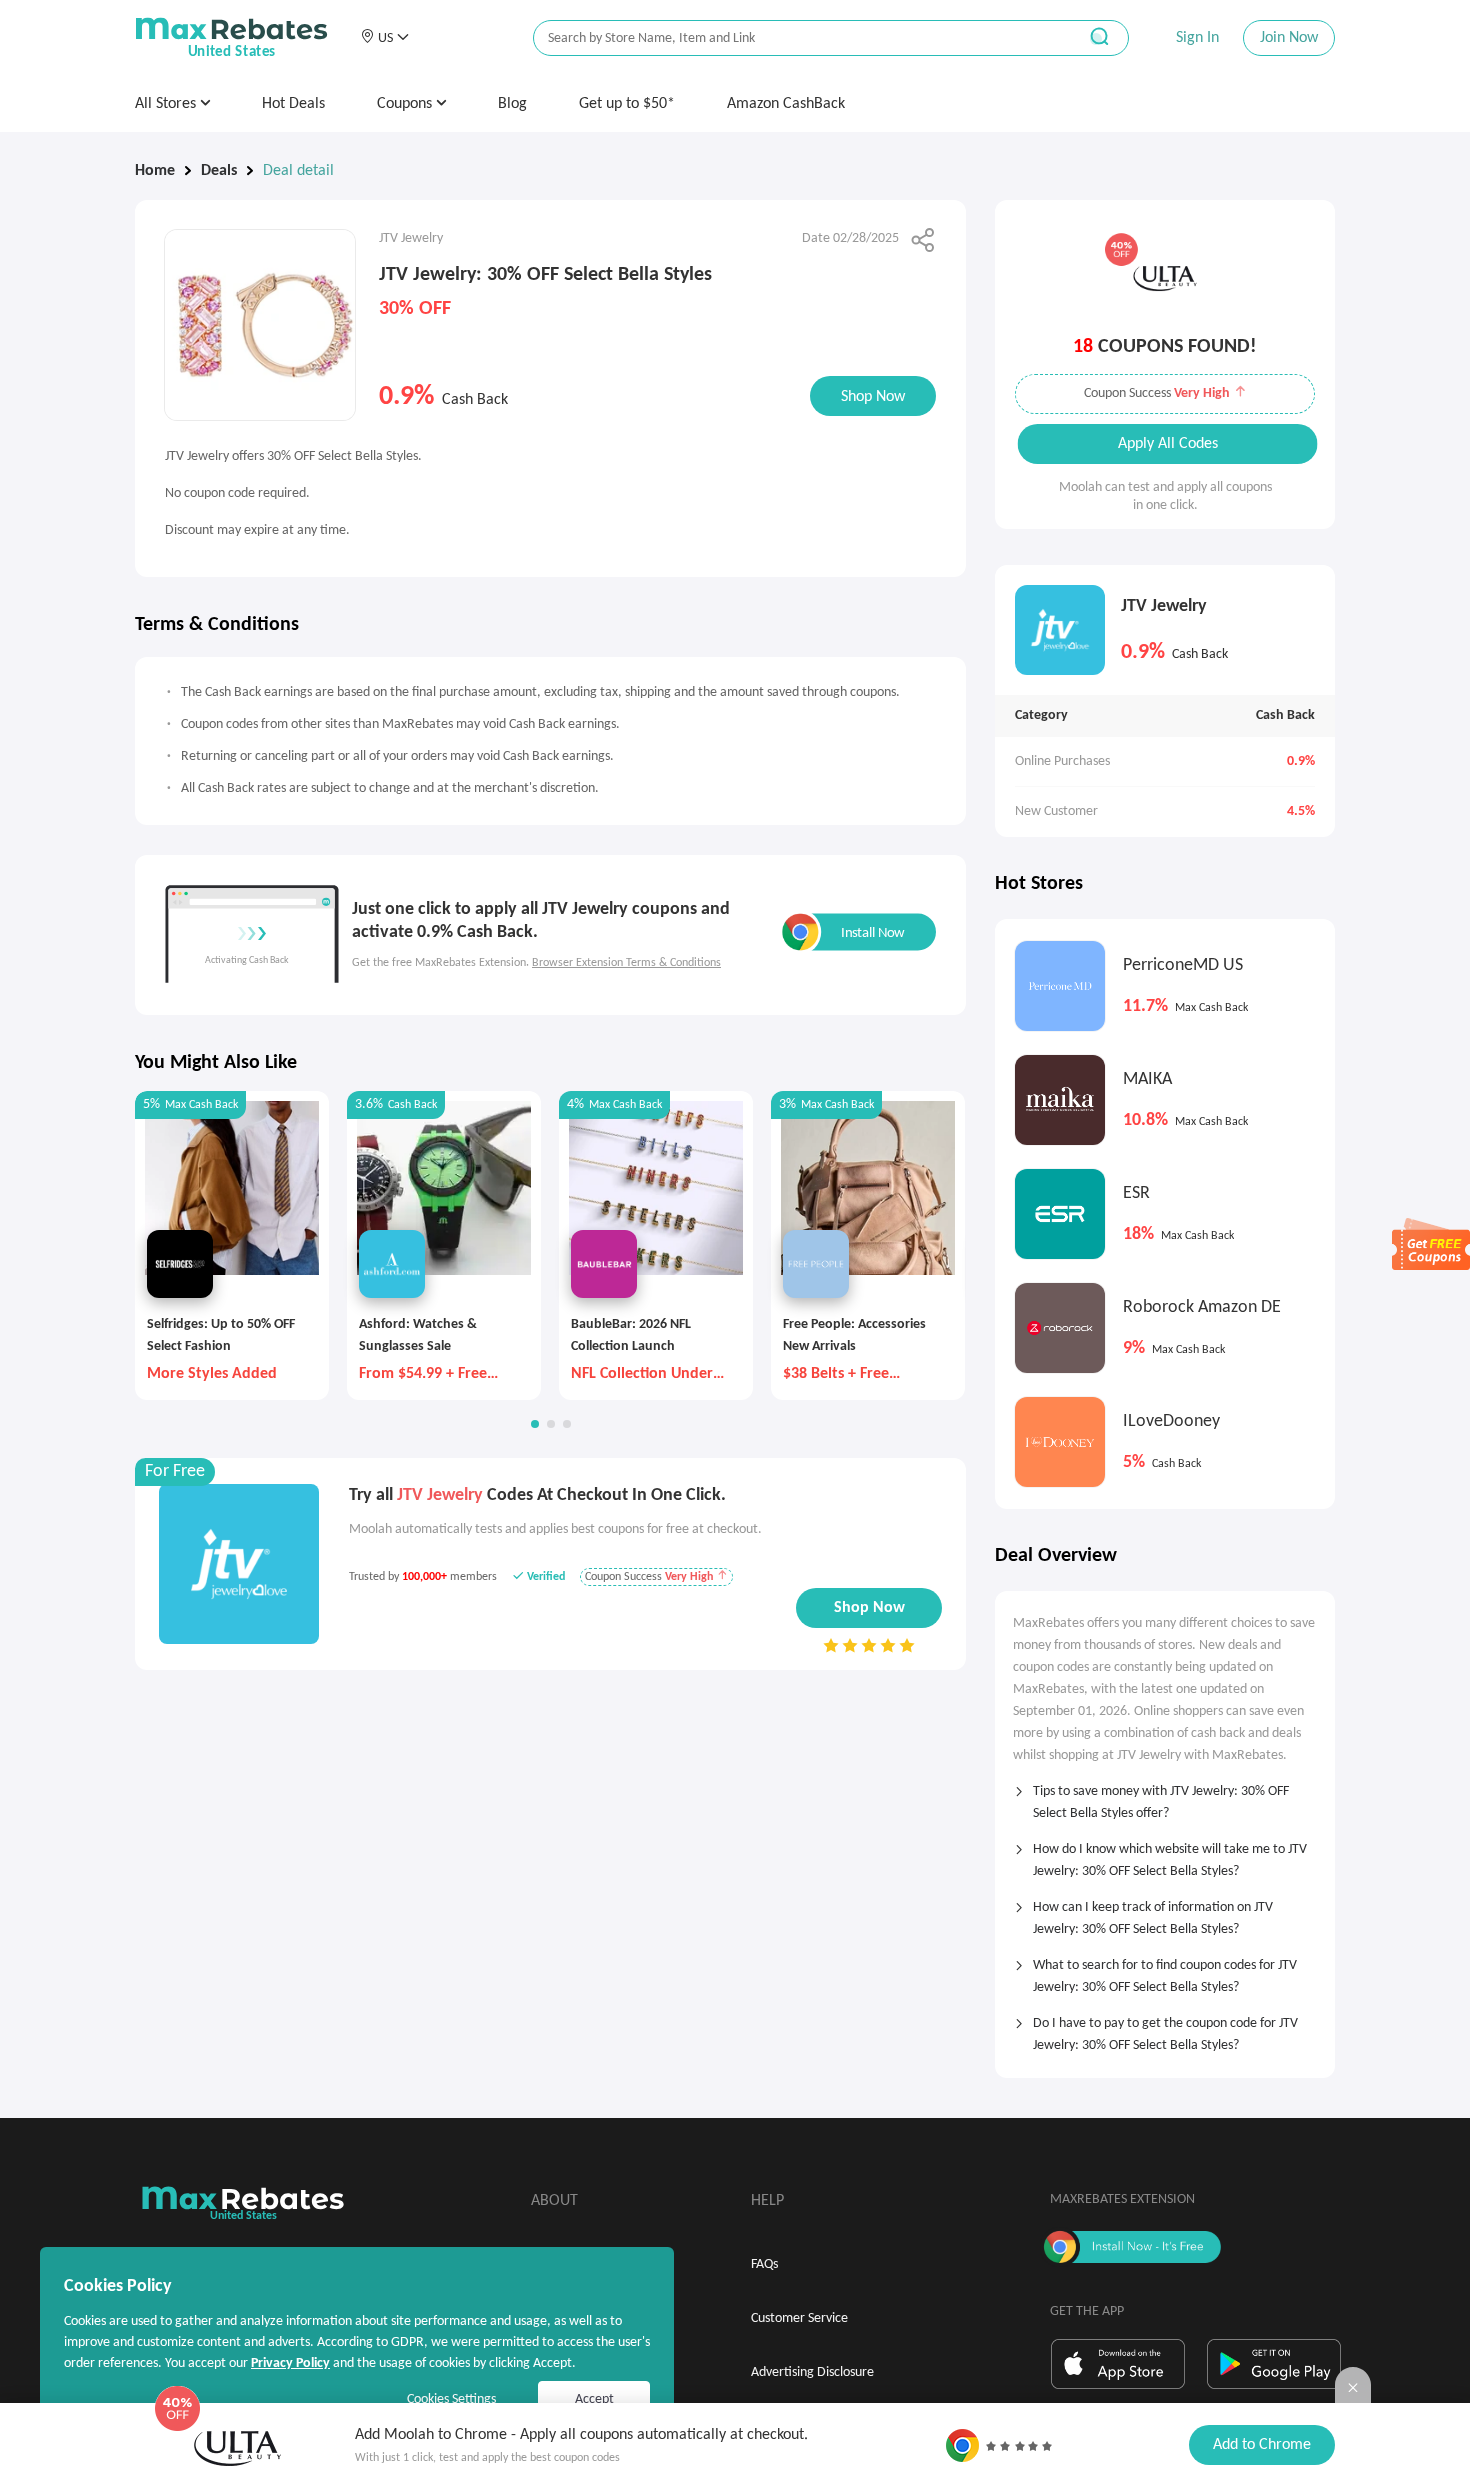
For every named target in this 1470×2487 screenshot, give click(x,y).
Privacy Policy (290, 2363)
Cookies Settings (451, 2399)
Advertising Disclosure (812, 2372)
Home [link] (155, 171)
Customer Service (799, 2318)
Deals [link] (219, 171)
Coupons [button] (406, 104)
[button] (384, 38)
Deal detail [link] (298, 171)
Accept (594, 2399)
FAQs (764, 2264)
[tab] (1165, 1796)
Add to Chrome (1262, 2445)
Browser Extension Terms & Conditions (626, 963)
